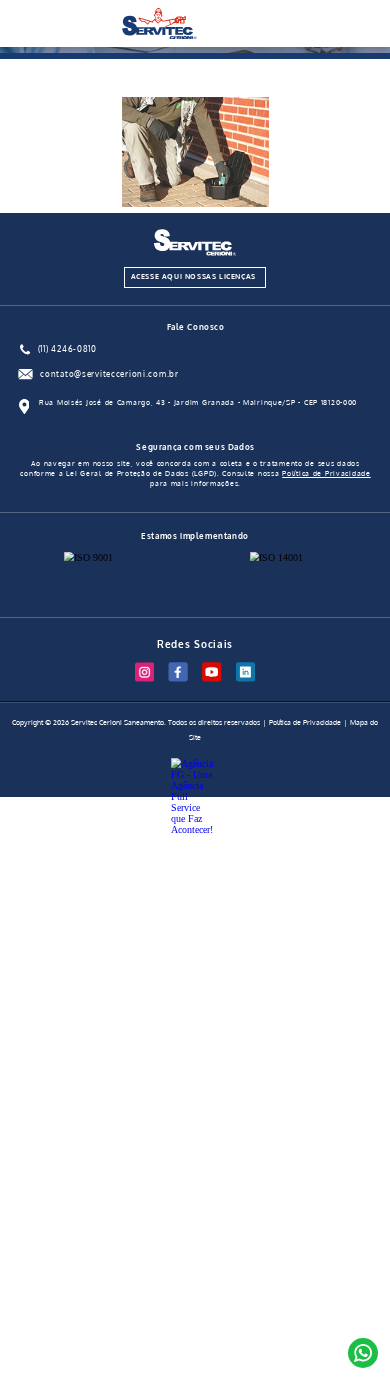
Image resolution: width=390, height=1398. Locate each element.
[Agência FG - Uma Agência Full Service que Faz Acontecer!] (195, 766)
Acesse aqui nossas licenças (193, 276)
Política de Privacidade (326, 473)
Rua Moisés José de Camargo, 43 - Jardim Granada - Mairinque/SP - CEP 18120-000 (198, 402)
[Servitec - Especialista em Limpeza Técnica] (159, 35)
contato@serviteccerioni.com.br (109, 374)
